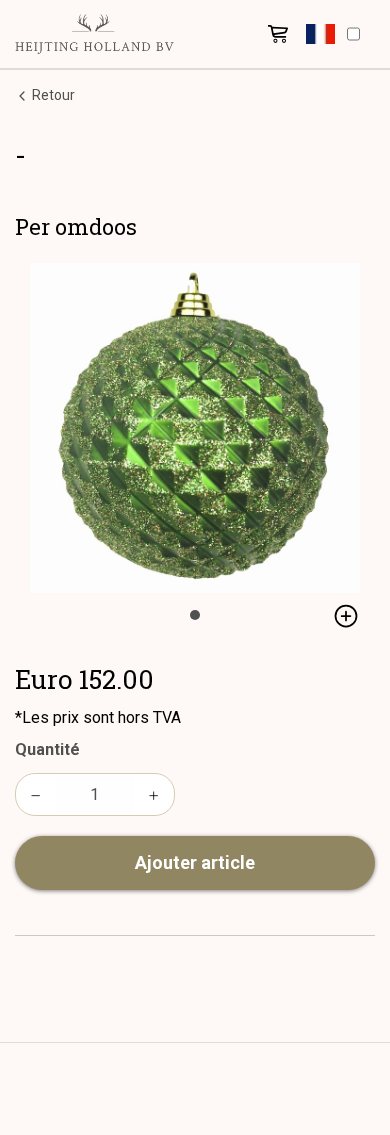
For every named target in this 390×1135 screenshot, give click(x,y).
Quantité (47, 749)
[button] (320, 34)
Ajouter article (195, 862)
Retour (52, 95)
